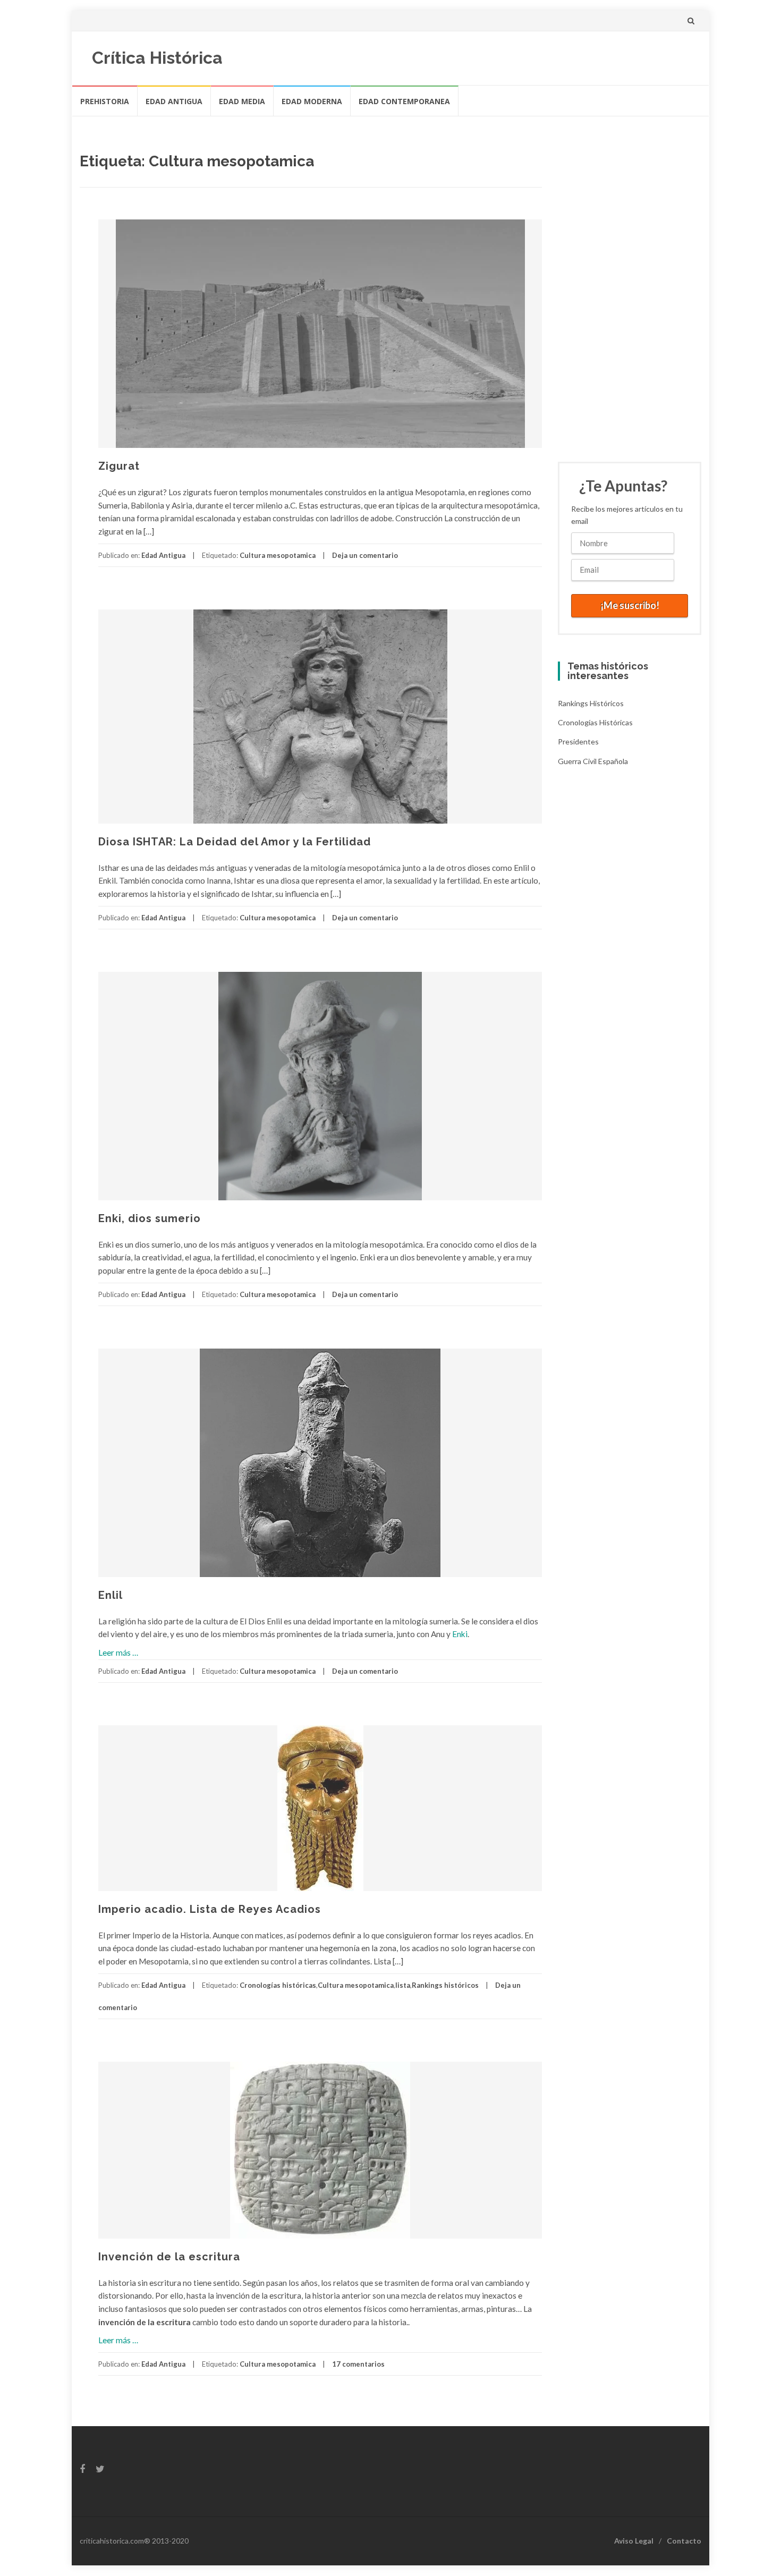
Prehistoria (105, 101)
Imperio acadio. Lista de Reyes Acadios (210, 1909)
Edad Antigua (174, 101)
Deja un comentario (365, 555)
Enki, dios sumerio (150, 1218)
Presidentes (578, 742)
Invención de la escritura (169, 2257)
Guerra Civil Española (593, 761)
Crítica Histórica (157, 58)
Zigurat (119, 466)
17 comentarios (358, 2364)
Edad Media (242, 101)
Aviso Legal (634, 2541)
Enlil (111, 1595)
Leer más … (118, 1653)
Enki (460, 1634)
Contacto (684, 2541)
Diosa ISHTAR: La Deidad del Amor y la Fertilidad (235, 842)
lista (403, 1985)
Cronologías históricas (278, 1985)
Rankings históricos (445, 1985)
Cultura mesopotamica (278, 555)
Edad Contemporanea (404, 101)
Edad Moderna (312, 101)
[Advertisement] (632, 278)
